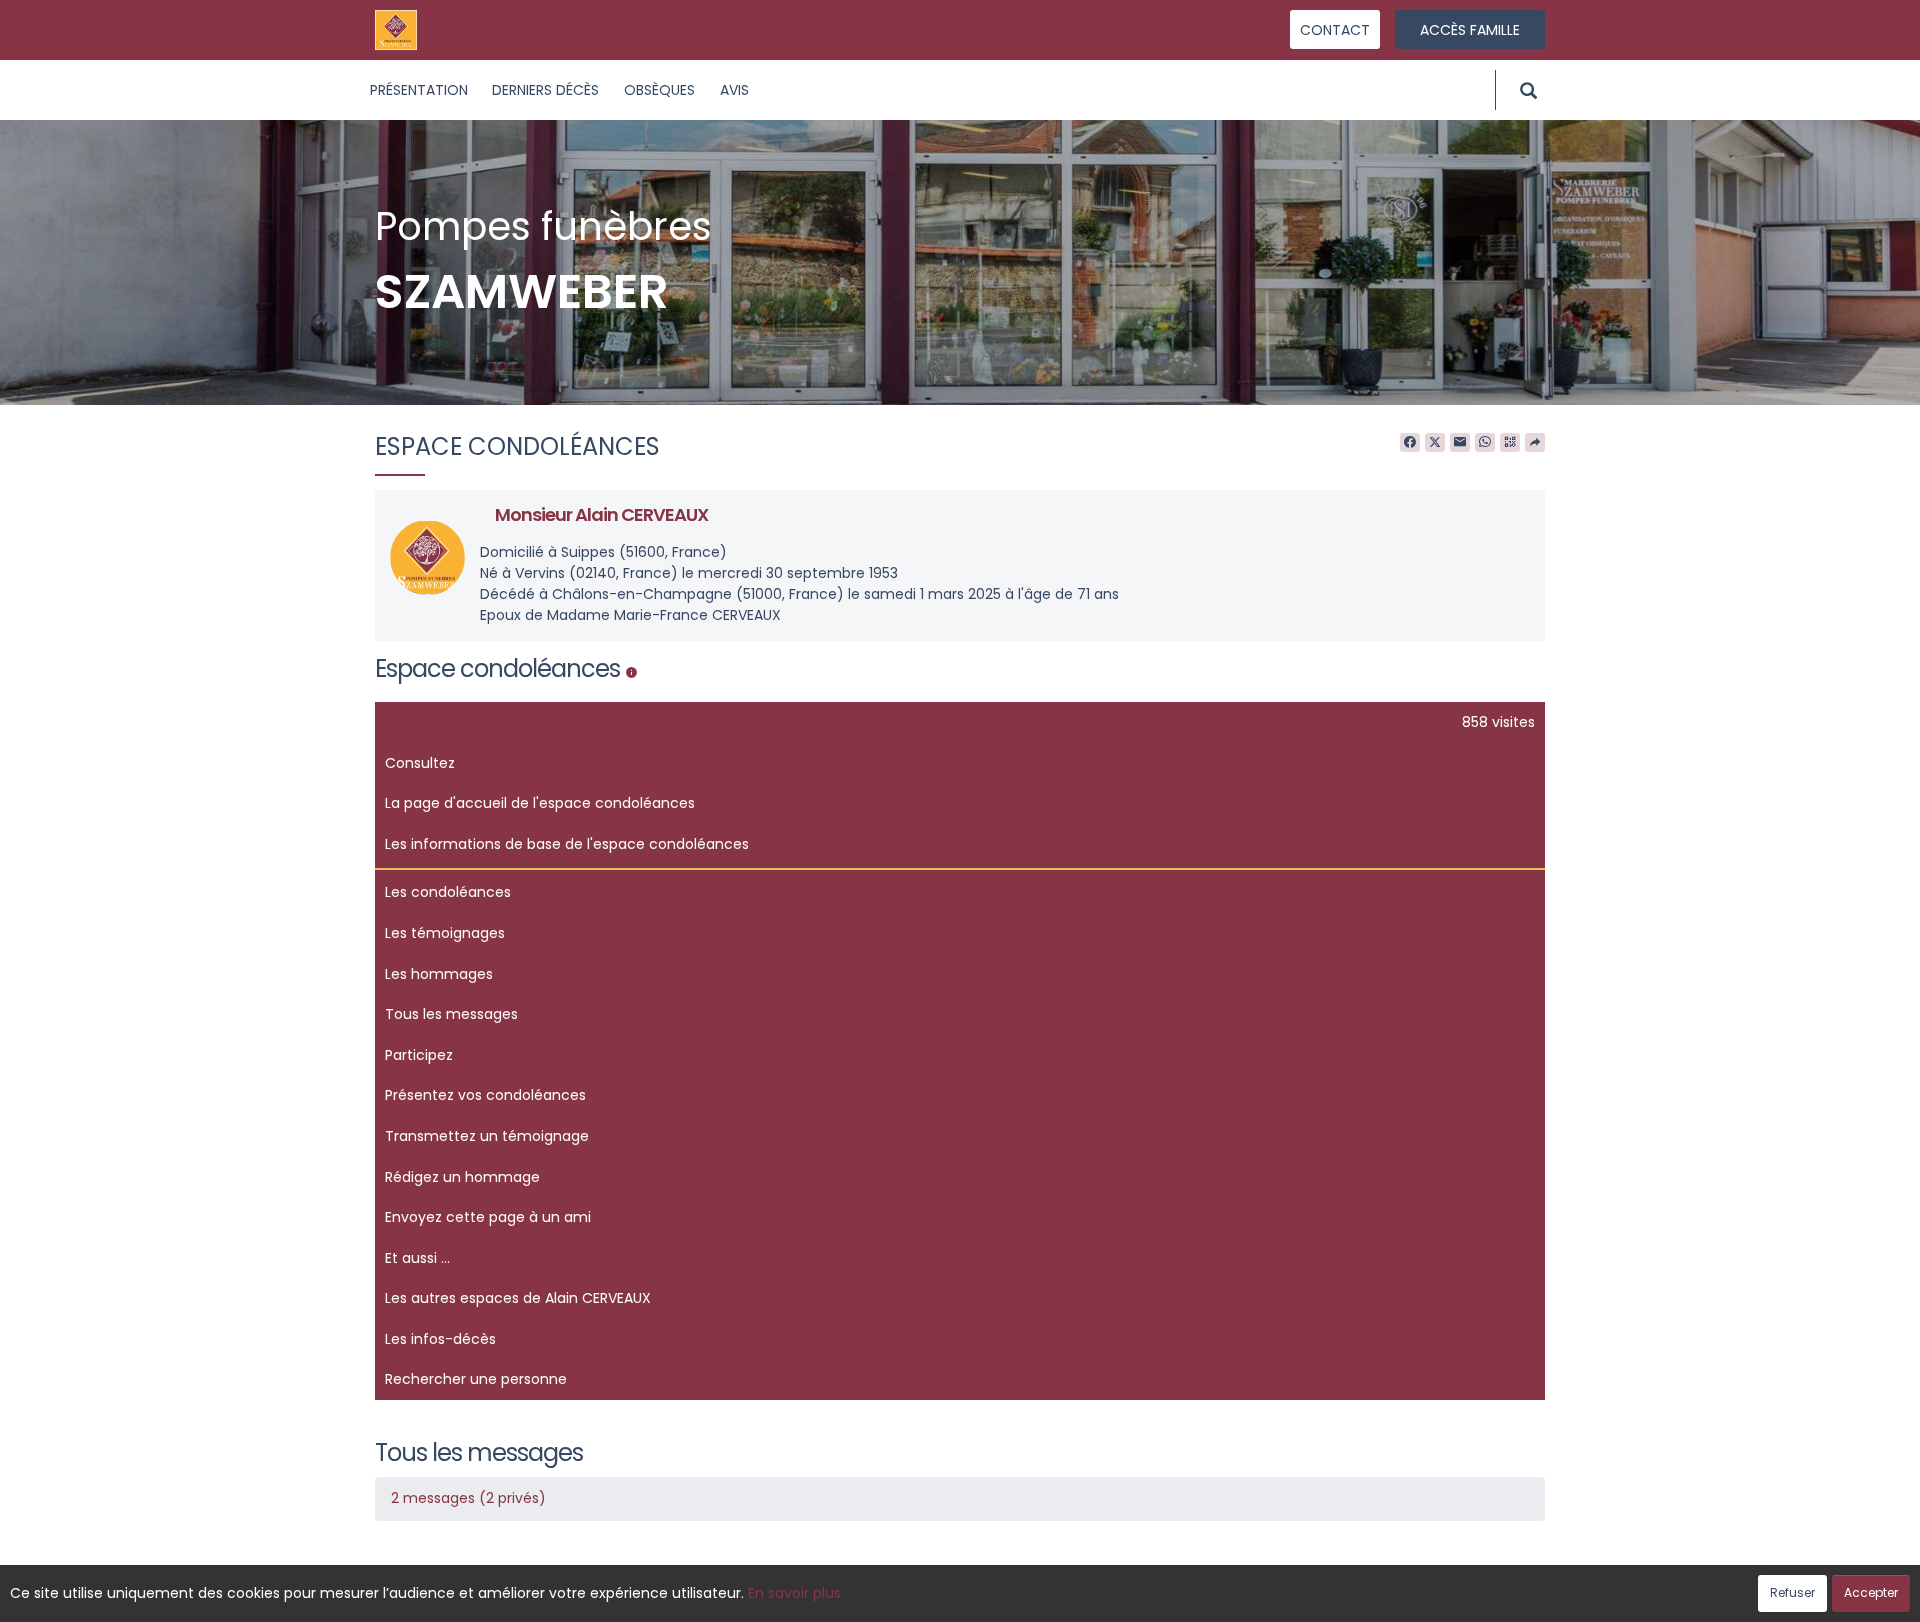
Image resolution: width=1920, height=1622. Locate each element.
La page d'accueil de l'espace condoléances (540, 803)
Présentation (419, 90)
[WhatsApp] (1485, 443)
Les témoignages (445, 933)
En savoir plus (794, 1593)
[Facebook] (1410, 443)
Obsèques (659, 90)
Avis (734, 90)
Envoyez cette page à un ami (488, 1217)
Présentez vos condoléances (485, 1095)
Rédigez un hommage (462, 1177)
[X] (1435, 443)
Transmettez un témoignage (487, 1136)
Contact (1335, 30)
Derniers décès (545, 90)
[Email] (1460, 443)
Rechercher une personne (476, 1379)
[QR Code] (1510, 443)
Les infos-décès (440, 1339)
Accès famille (1470, 30)
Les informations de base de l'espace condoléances (567, 844)
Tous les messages (451, 1014)
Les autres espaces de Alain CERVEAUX (518, 1298)
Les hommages (439, 974)
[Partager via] (1535, 443)
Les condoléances (448, 892)
